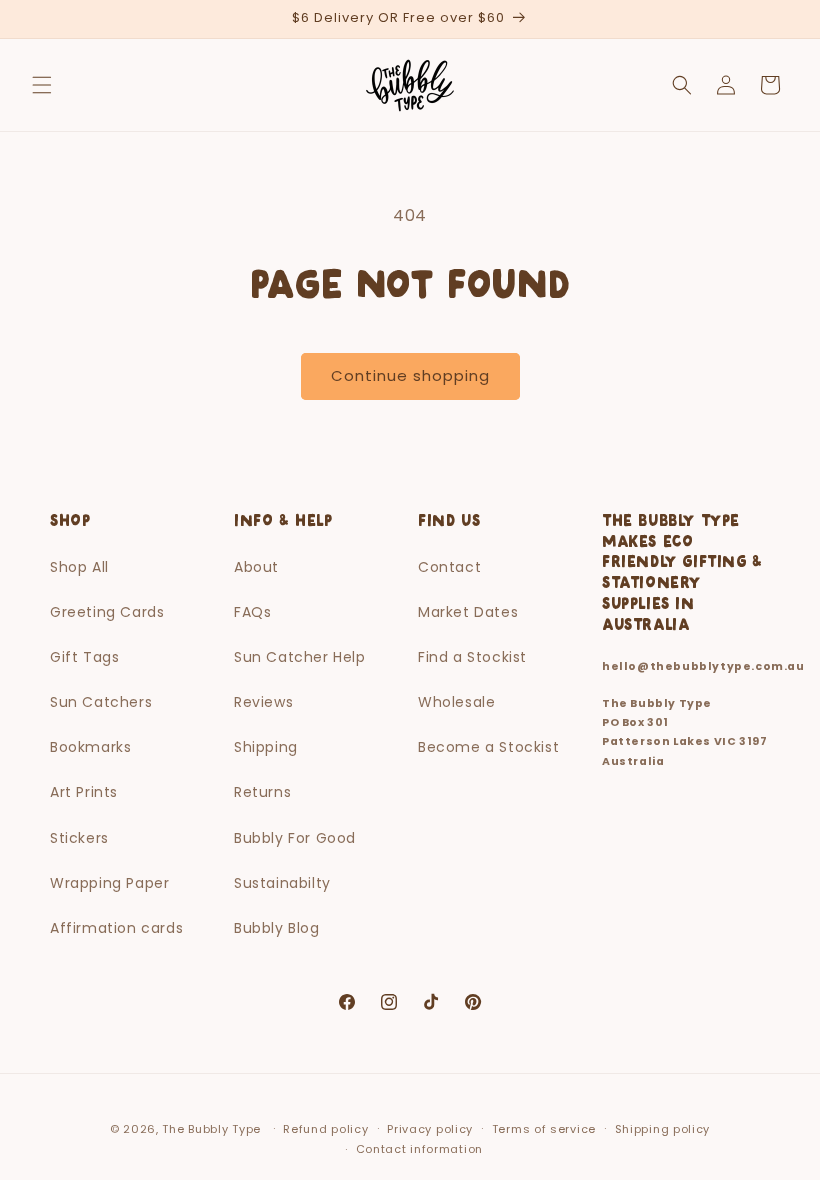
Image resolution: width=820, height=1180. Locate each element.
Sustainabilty (282, 883)
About (256, 567)
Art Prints (84, 792)
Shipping (266, 747)
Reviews (263, 702)
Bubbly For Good (295, 838)
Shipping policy (663, 1129)
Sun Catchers (101, 702)
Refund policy (325, 1129)
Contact (449, 567)
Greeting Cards (107, 612)
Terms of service (544, 1129)
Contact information (419, 1149)
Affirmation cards (116, 928)
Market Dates (468, 612)
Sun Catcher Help (300, 657)
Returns (262, 792)
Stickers (79, 838)
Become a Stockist (488, 747)
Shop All (79, 567)
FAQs (252, 612)
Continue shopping (410, 375)
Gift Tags (84, 657)
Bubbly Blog (277, 928)
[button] (42, 85)
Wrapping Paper (109, 883)
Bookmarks (90, 747)
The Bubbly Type (211, 1129)
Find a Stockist (472, 657)
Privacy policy (430, 1129)
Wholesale (456, 702)
